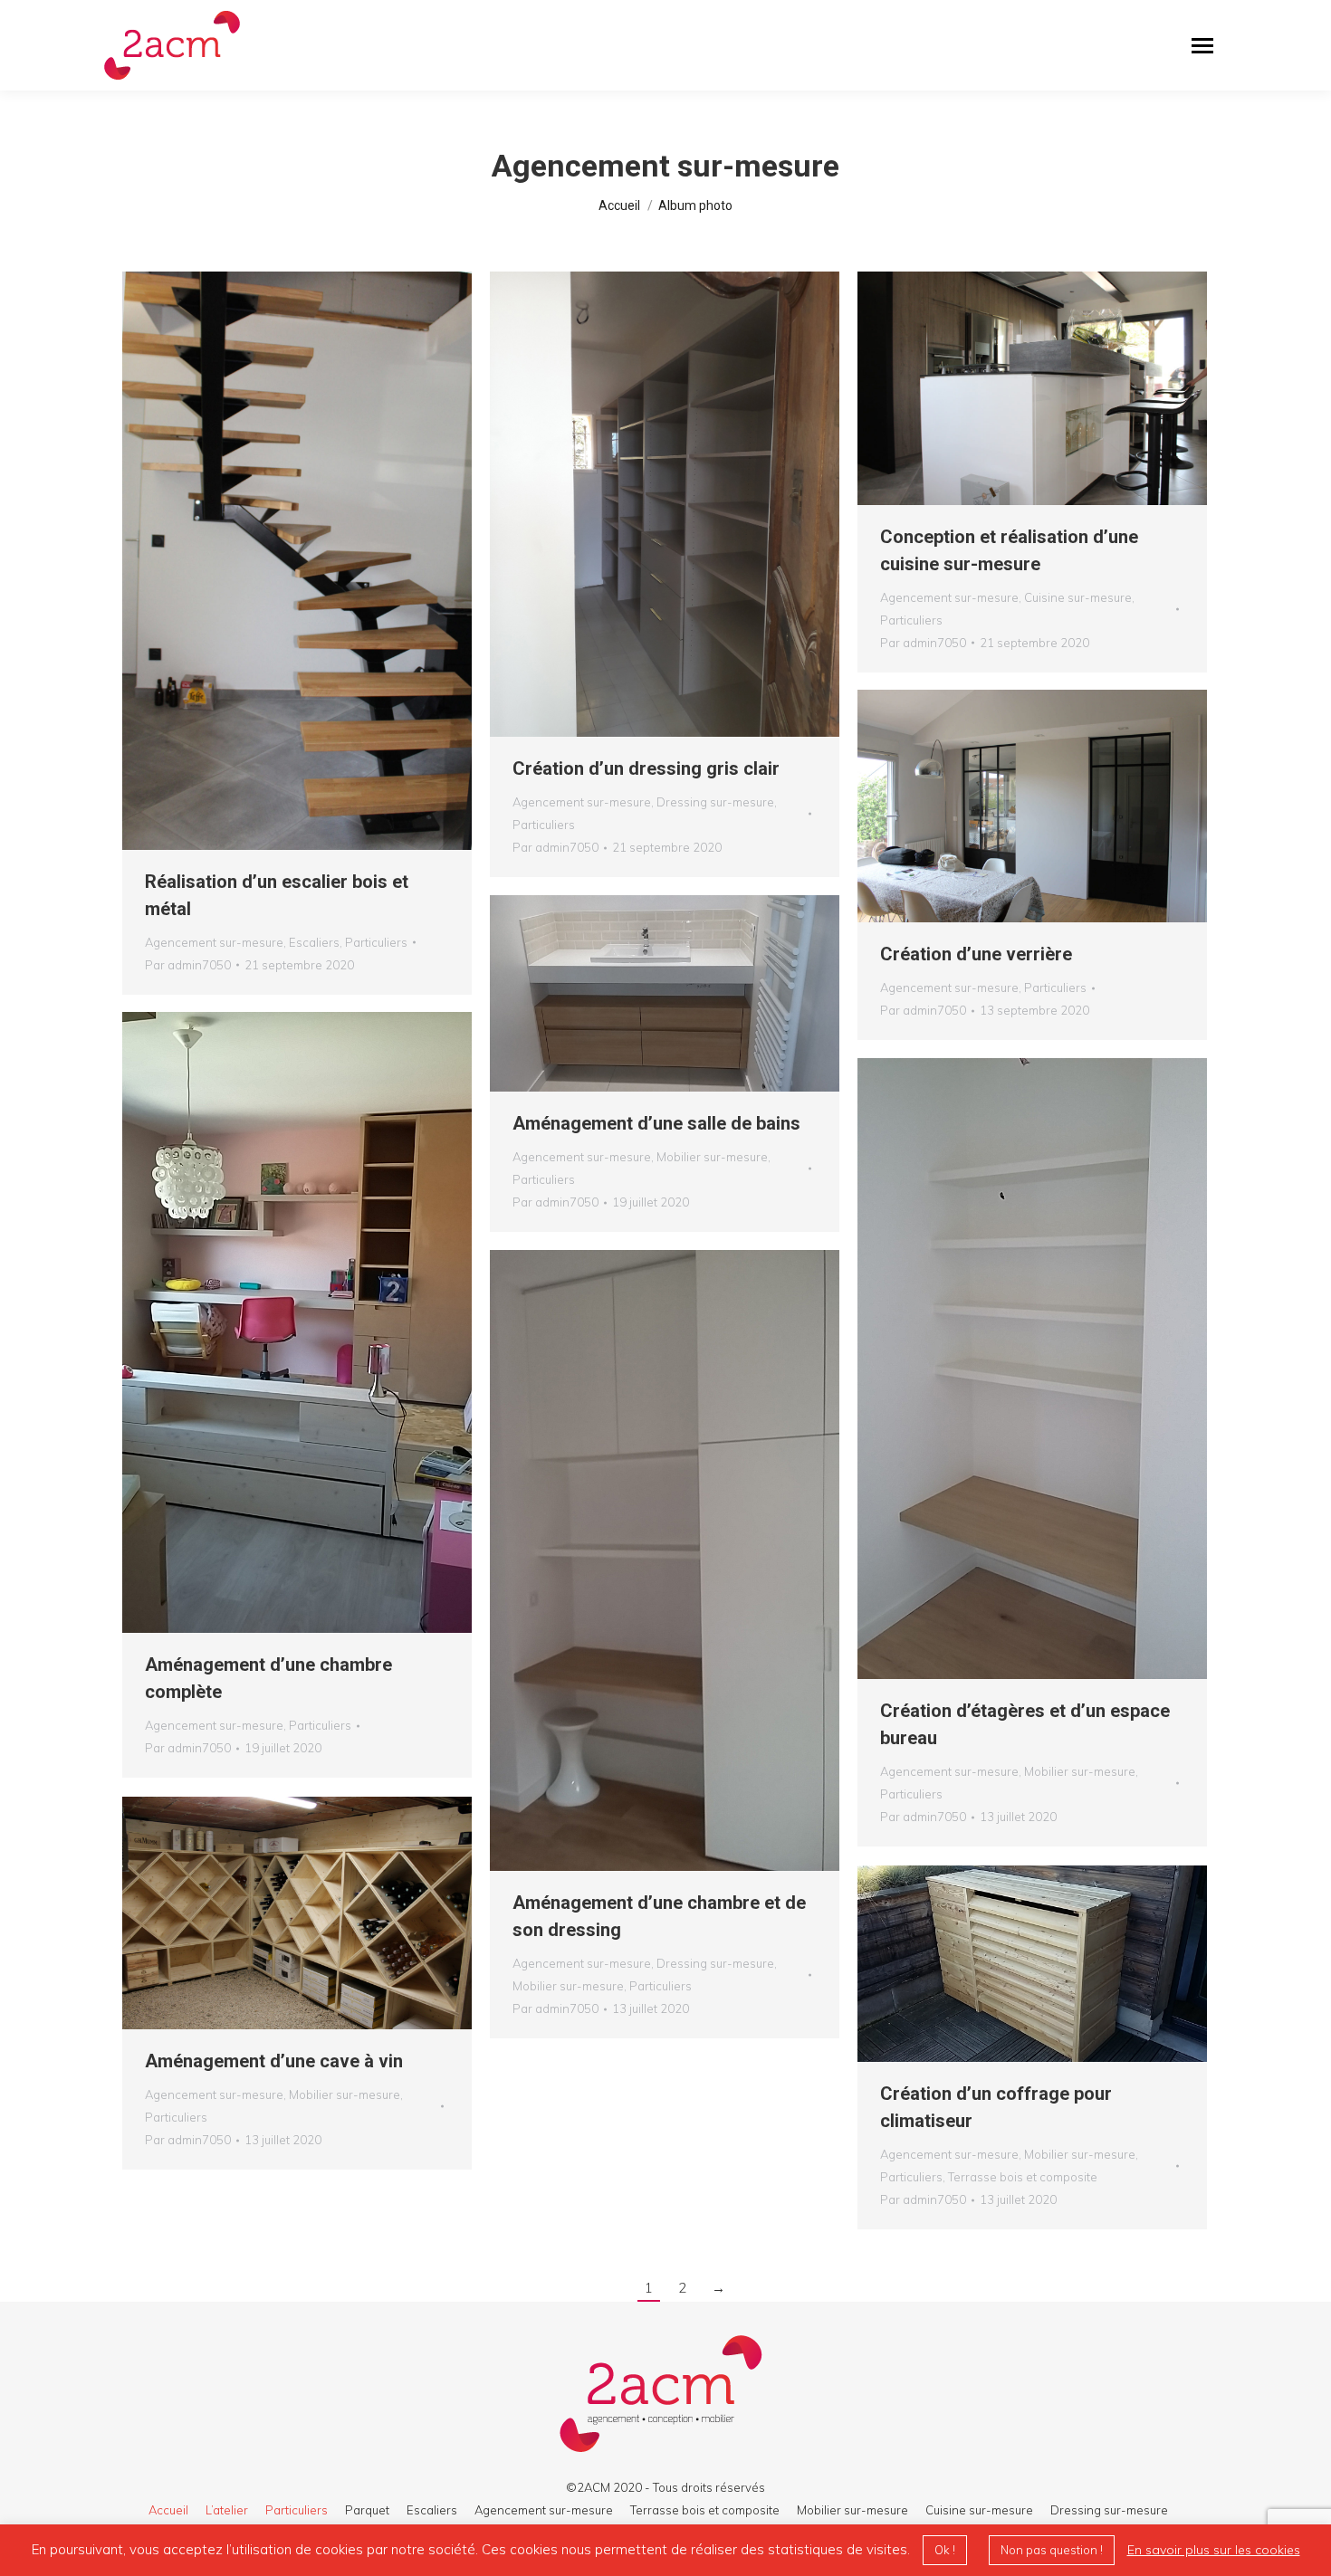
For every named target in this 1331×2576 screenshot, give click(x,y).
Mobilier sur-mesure (712, 1157)
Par (188, 965)
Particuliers (376, 942)
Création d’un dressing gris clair (646, 768)
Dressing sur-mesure (715, 802)
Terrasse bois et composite (1023, 2177)
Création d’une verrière (976, 954)
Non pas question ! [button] (1052, 2550)
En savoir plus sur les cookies (1214, 2550)
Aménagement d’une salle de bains (656, 1123)
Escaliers (314, 942)
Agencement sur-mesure (214, 942)
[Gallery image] (297, 561)
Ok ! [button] (945, 2550)
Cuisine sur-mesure (1078, 597)
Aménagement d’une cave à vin (274, 2061)
